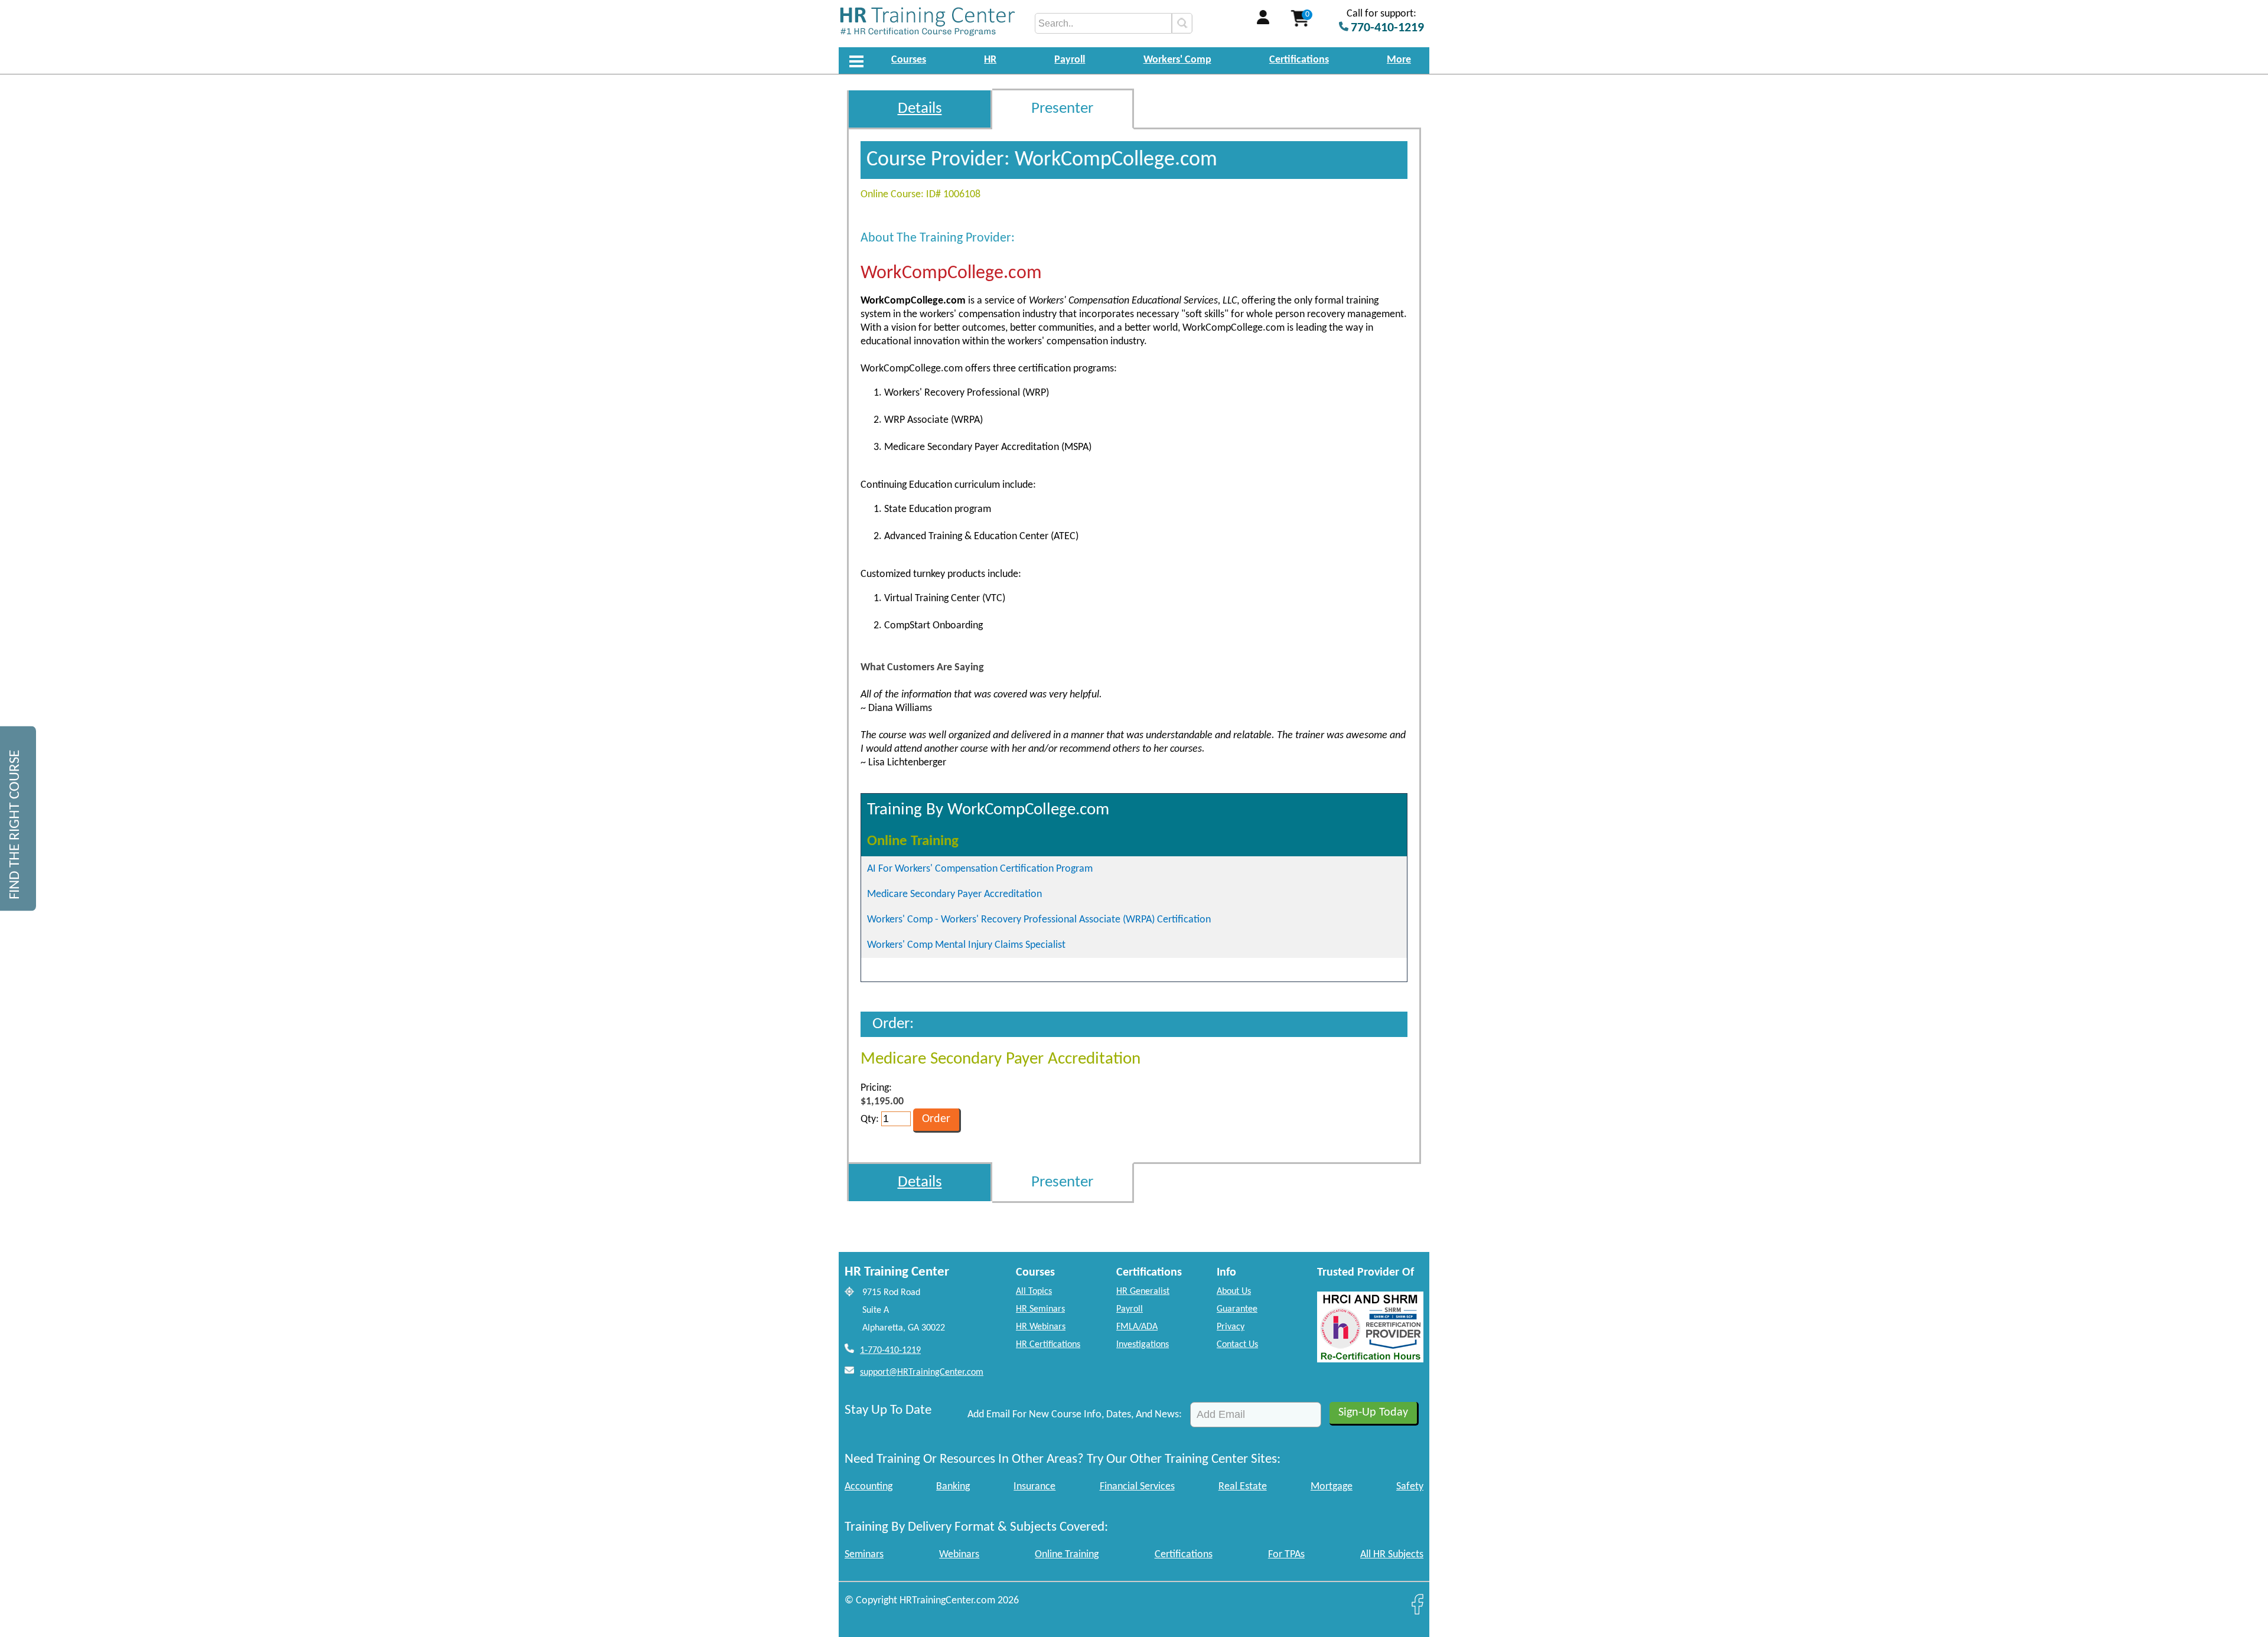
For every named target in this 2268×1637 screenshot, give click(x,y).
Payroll (1070, 60)
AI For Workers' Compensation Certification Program (980, 869)
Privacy (1231, 1327)
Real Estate (1243, 1487)
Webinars (959, 1555)
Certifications (1299, 60)
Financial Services (1137, 1487)
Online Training (1067, 1555)
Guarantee (1237, 1309)
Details (920, 109)
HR (990, 60)
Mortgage (1332, 1487)
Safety (1410, 1487)
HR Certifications (1048, 1345)
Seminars (864, 1555)
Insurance (1034, 1487)
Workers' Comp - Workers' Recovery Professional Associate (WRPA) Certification (1039, 920)
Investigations (1143, 1345)
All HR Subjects (1392, 1555)
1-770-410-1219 (890, 1351)
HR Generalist (1143, 1292)
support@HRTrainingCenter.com (922, 1372)
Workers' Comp (1177, 60)
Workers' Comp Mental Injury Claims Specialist (966, 945)
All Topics (1034, 1292)
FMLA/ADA (1137, 1327)
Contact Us (1237, 1345)
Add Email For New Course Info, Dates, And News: (1075, 1415)
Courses (909, 60)
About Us (1234, 1292)
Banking (953, 1487)
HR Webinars (1041, 1327)
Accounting (869, 1487)
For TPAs (1286, 1555)
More (1399, 60)
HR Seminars (1040, 1309)
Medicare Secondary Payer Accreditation (954, 894)
